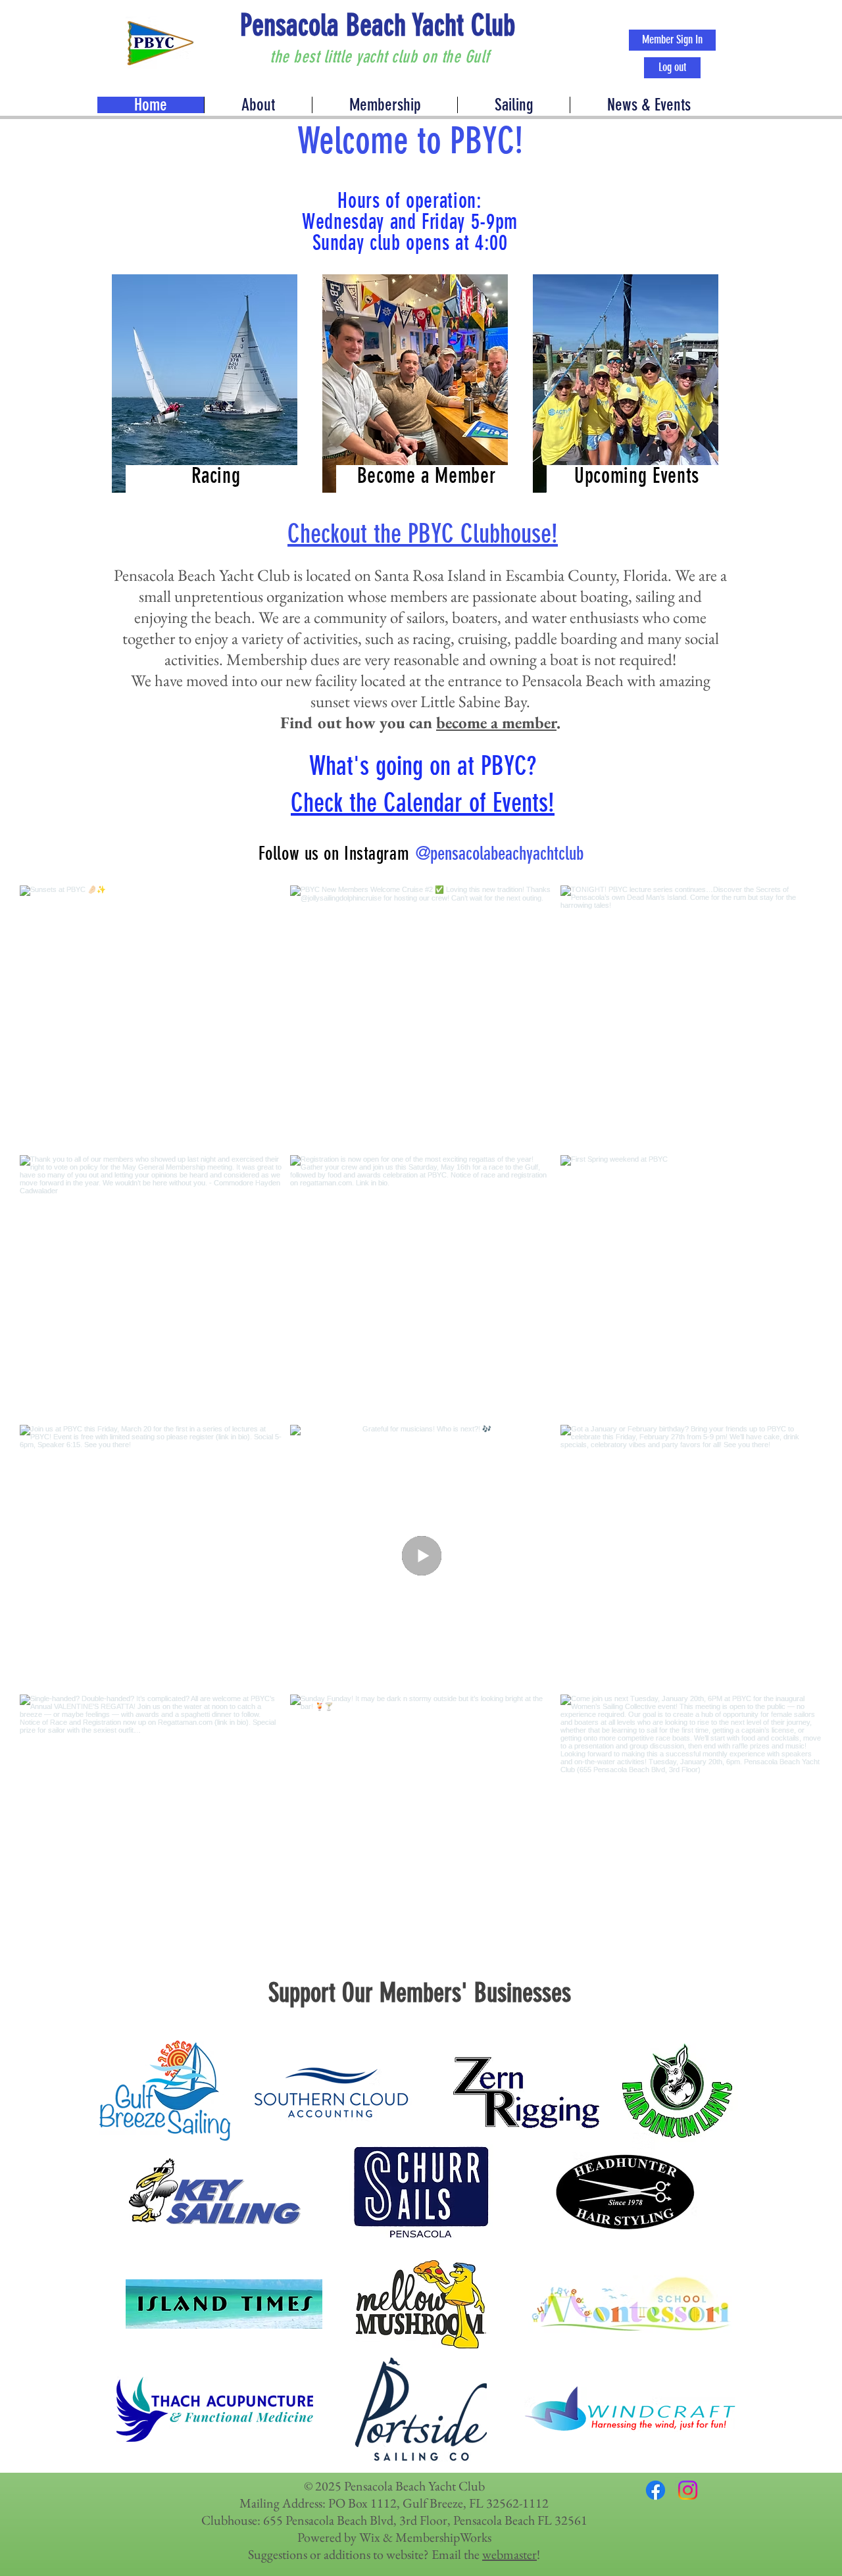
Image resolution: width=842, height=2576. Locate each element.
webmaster (509, 2554)
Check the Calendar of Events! (423, 803)
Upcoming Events (637, 476)
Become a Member (427, 476)
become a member (496, 722)
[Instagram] (688, 2490)
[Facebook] (656, 2490)
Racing (216, 476)
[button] (648, 105)
